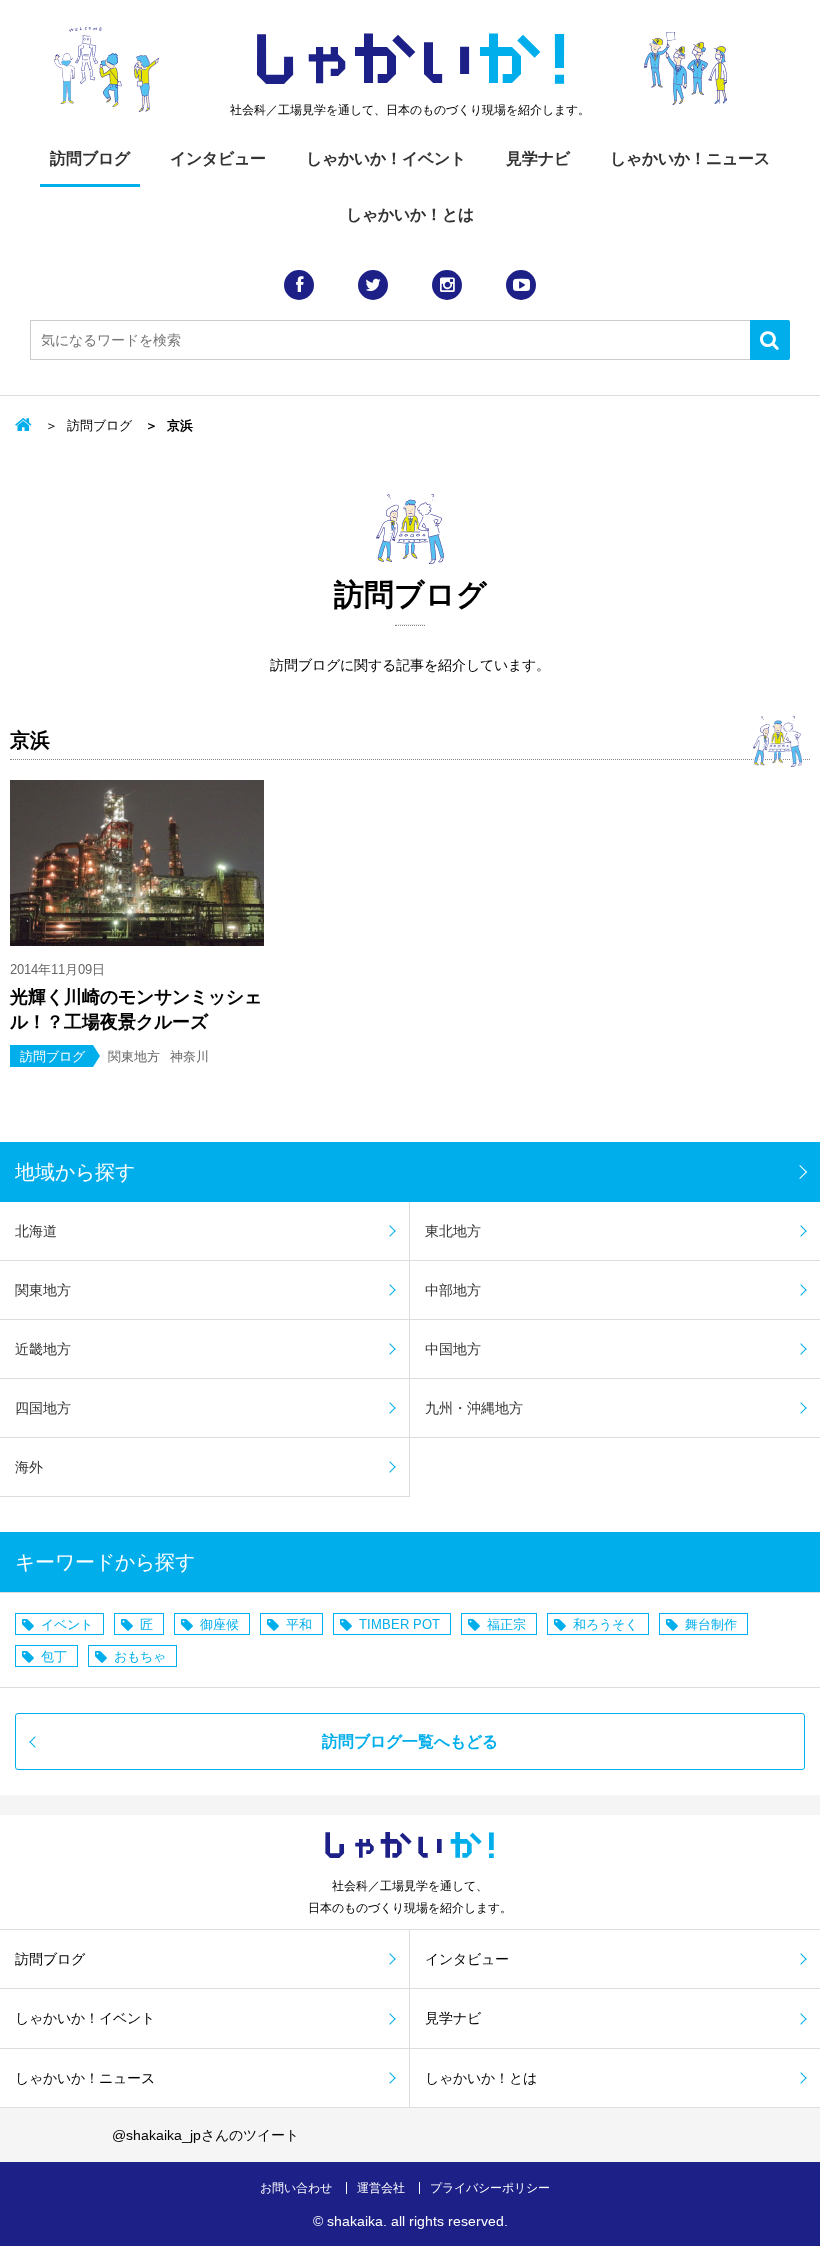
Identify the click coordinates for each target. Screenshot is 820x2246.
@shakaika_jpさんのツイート (205, 2135)
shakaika (355, 2221)
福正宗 (506, 1624)
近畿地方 (43, 1349)
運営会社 (381, 2188)
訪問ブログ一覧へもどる (410, 1741)
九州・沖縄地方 (474, 1408)
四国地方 (43, 1408)
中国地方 (453, 1349)
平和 (299, 1624)
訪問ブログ (90, 158)
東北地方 (453, 1231)
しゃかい (410, 60)
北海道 (36, 1231)
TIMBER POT (399, 1624)
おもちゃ (140, 1656)
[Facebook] (299, 285)
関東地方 (43, 1290)
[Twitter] (373, 285)
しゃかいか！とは (410, 214)
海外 (29, 1467)
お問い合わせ (296, 2188)
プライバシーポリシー (490, 2188)
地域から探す (75, 1172)
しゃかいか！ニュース (690, 158)
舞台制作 (711, 1624)
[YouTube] (521, 285)
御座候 (219, 1624)
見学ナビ (538, 158)
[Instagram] (447, 285)
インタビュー (218, 158)
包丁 (54, 1656)
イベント (67, 1624)
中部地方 (453, 1290)
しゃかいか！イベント (386, 158)
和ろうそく (605, 1624)
